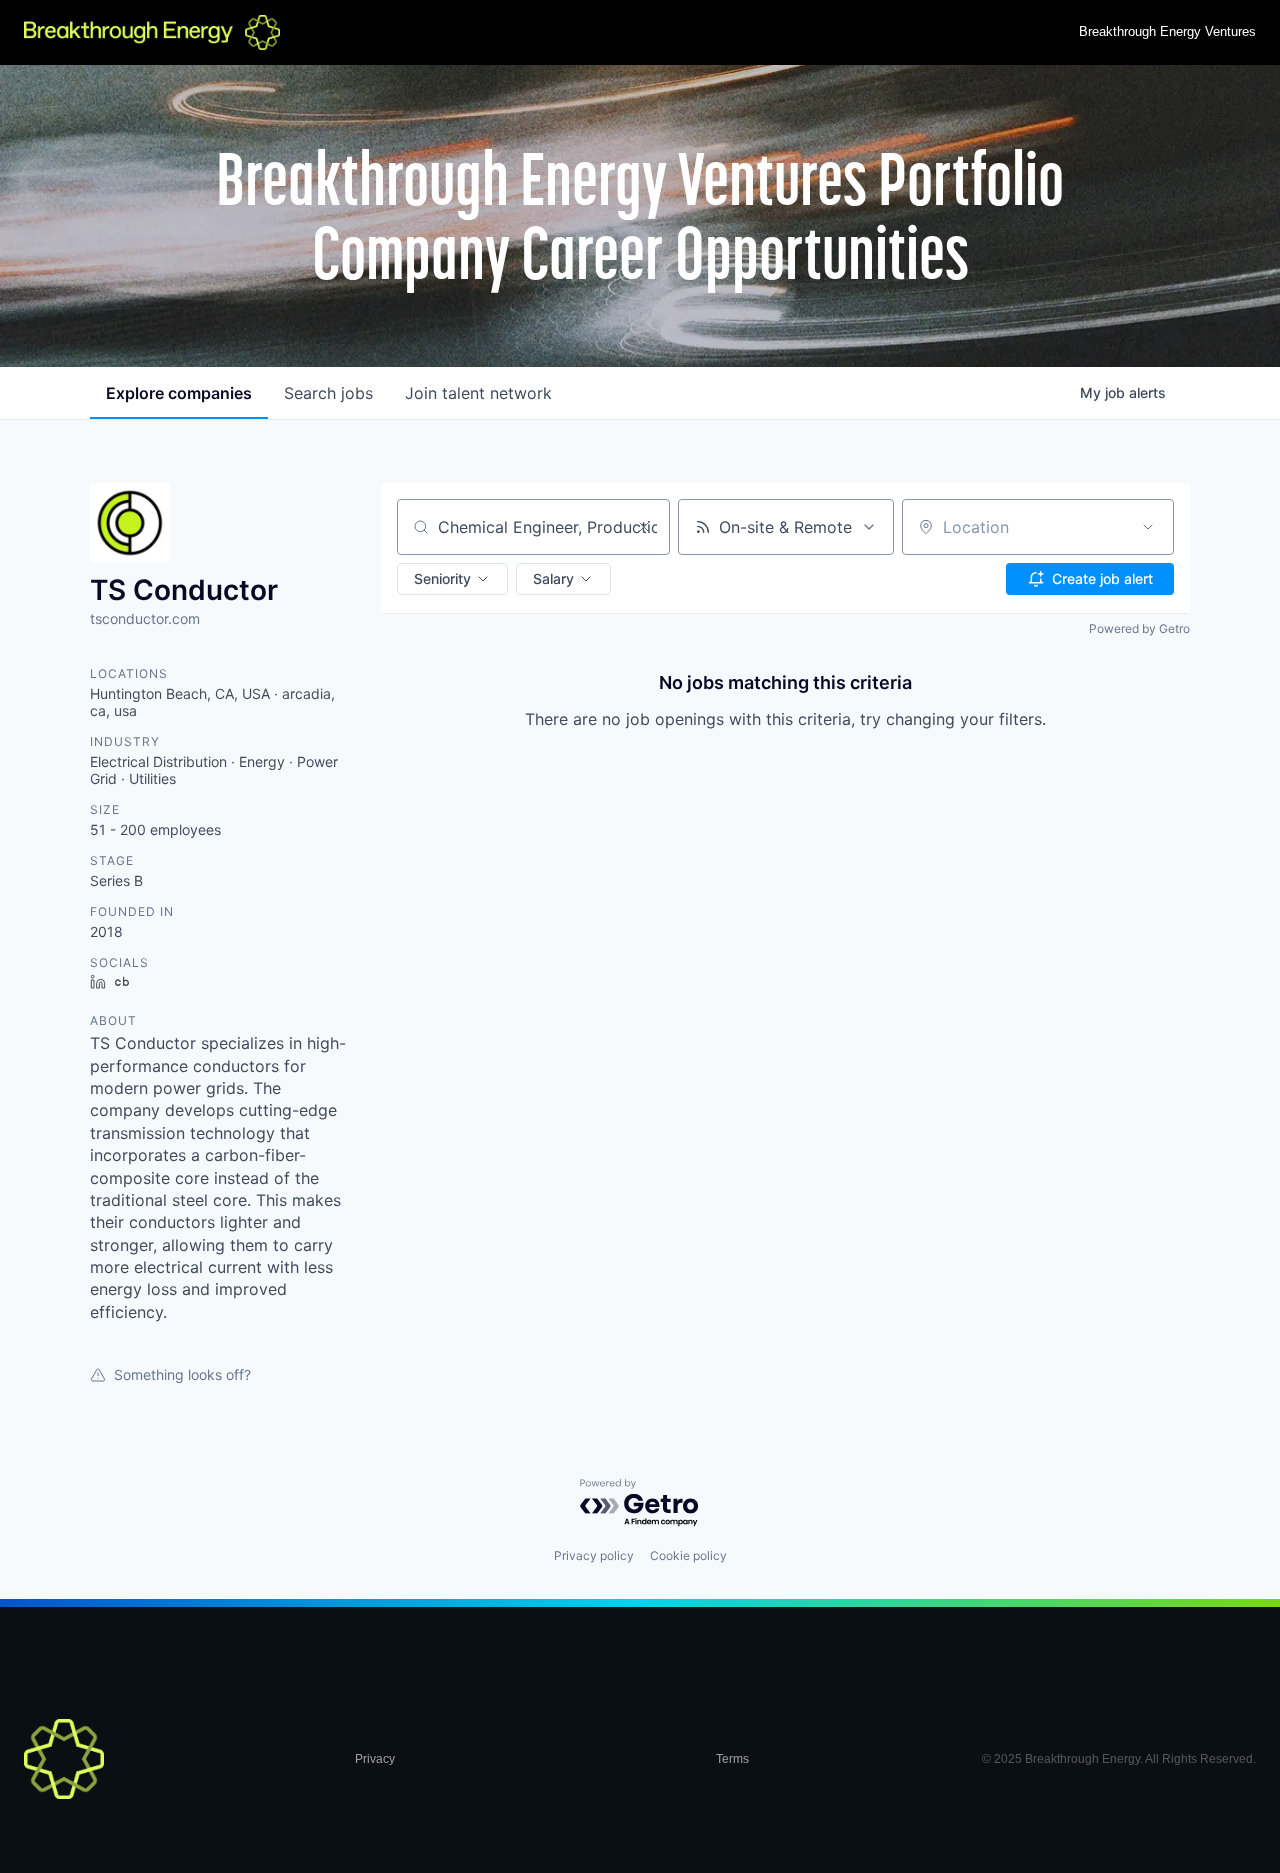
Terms (732, 1759)
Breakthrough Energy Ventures (1167, 31)
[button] (452, 579)
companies (179, 393)
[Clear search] (644, 527)
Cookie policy (688, 1555)
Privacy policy (594, 1555)
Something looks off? (182, 1374)
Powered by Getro (1139, 628)
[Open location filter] (1148, 527)
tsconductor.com (145, 618)
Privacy (375, 1759)
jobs (328, 393)
